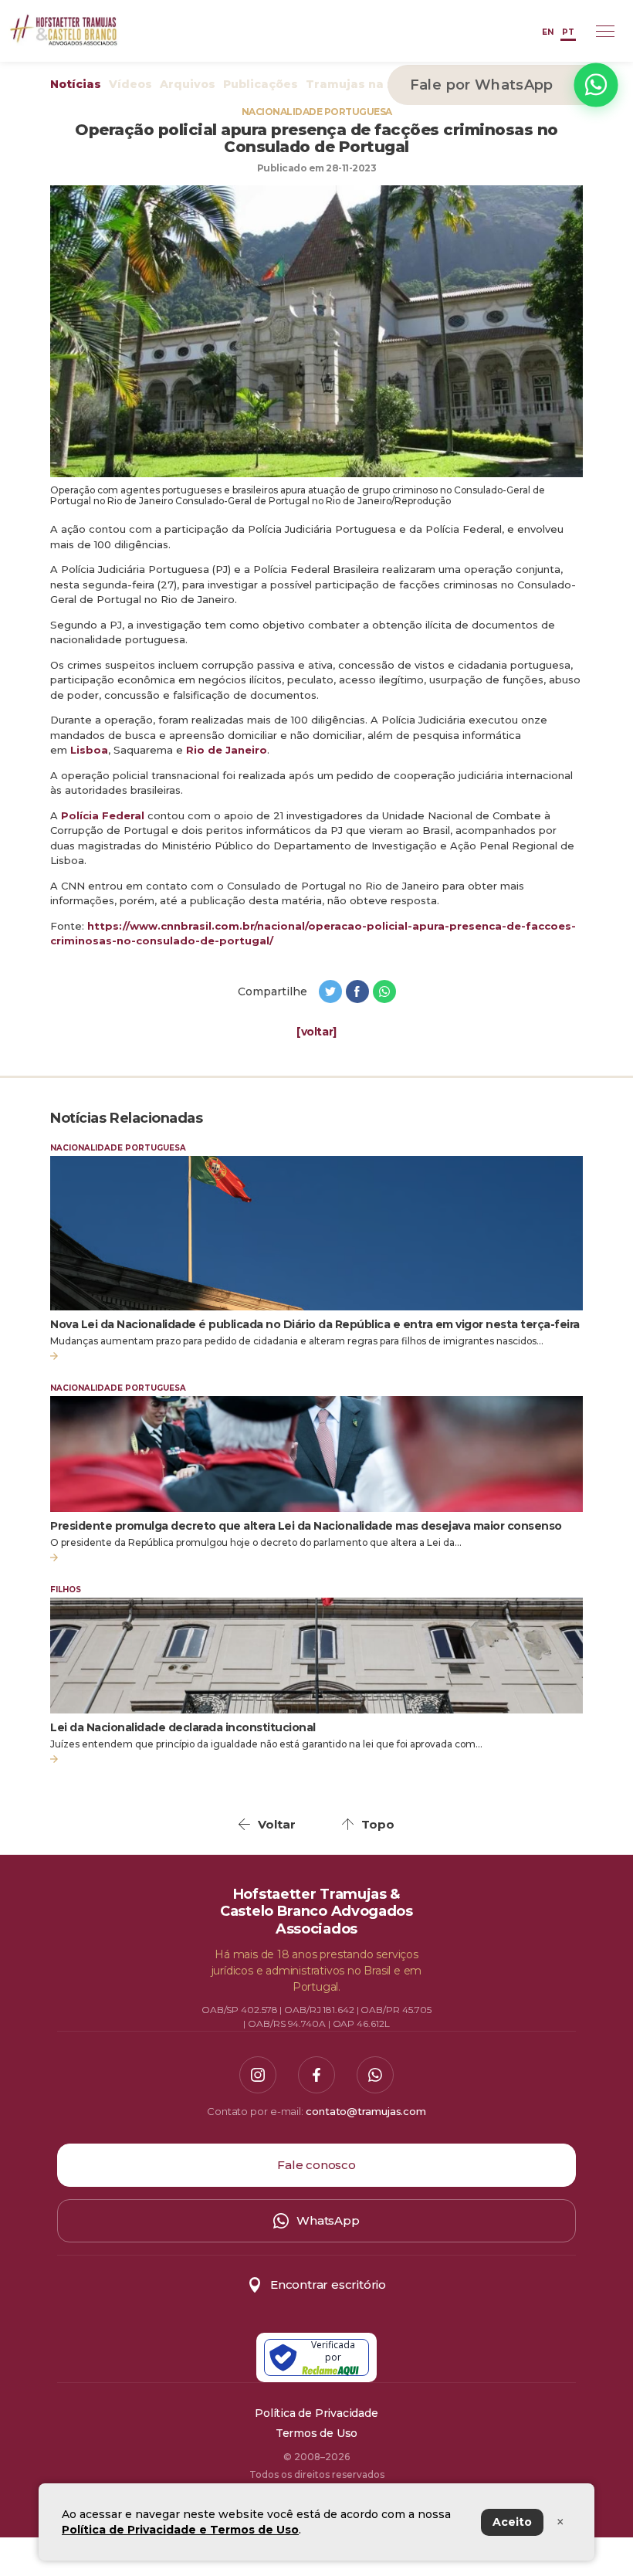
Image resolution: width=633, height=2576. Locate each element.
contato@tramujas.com (366, 2111)
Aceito (512, 2522)
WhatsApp (328, 2220)
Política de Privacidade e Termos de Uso (180, 2530)
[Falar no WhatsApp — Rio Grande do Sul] (596, 85)
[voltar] (316, 1032)
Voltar (277, 1824)
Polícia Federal (103, 815)
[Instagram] (258, 2075)
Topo (378, 1824)
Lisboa (89, 750)
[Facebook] (316, 2075)
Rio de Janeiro (227, 750)
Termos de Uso (316, 2433)
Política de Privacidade (316, 2413)
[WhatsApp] (375, 2075)
